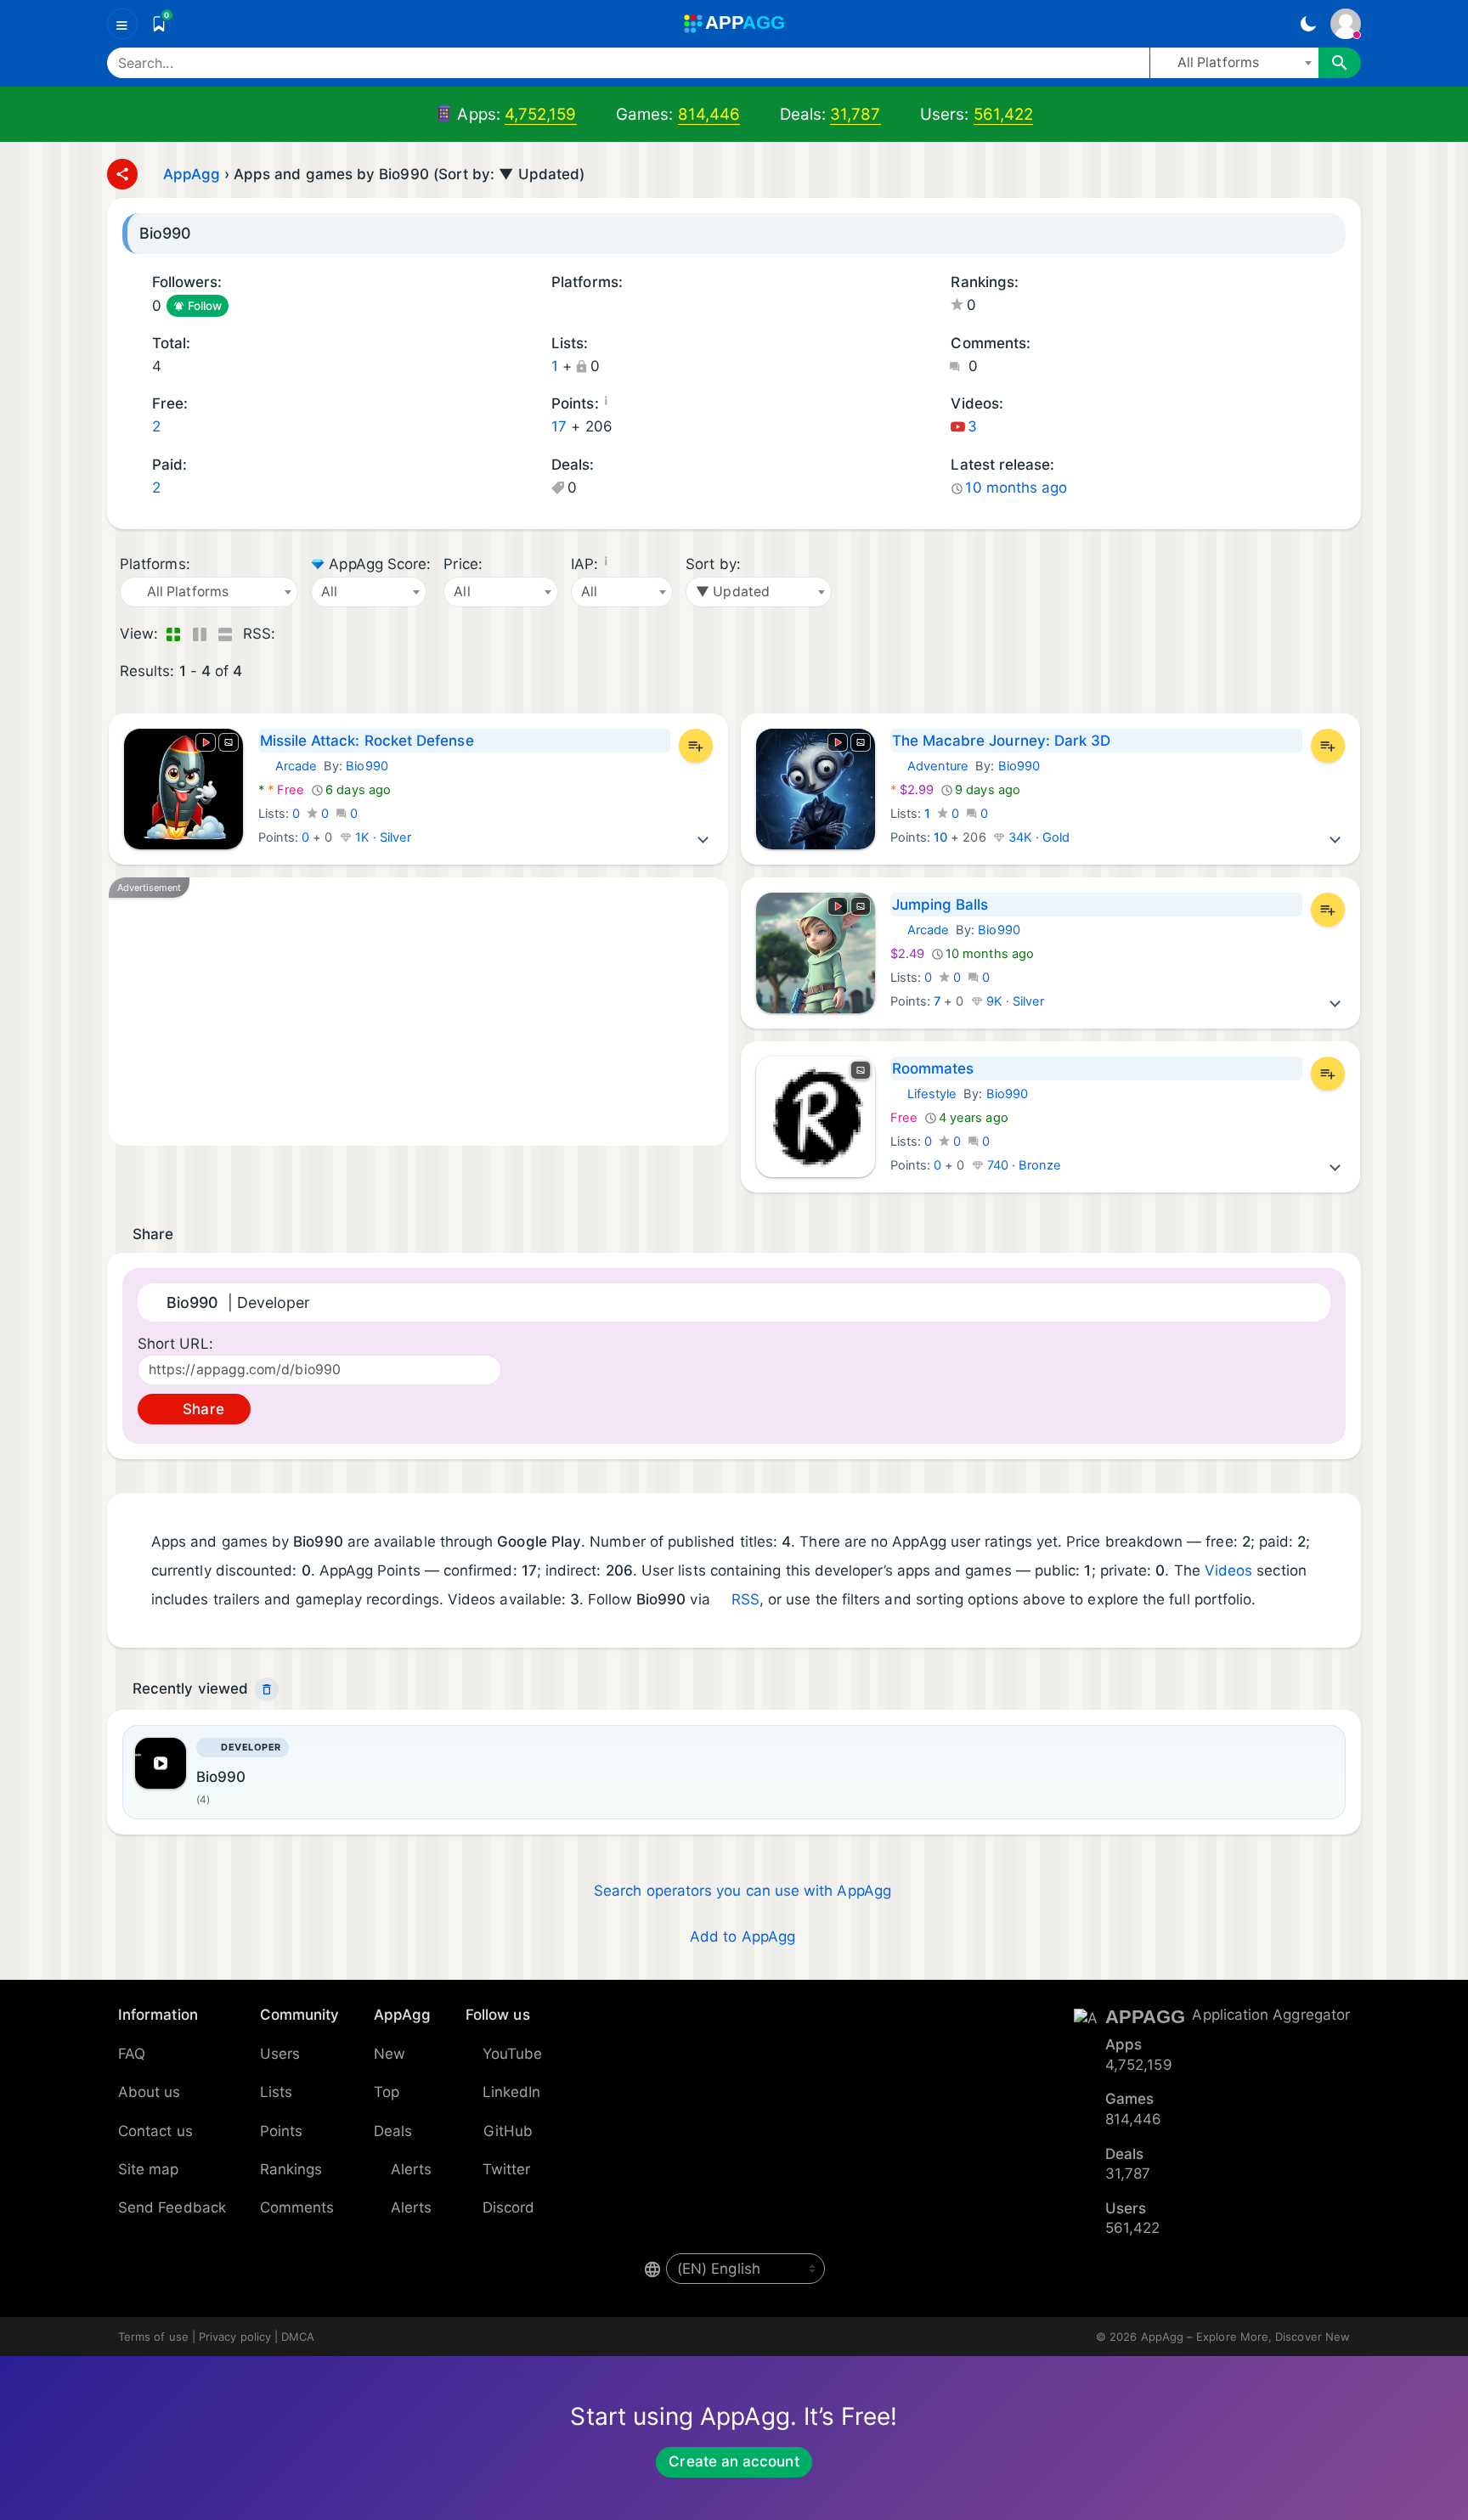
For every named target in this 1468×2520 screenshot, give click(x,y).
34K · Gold (1038, 837)
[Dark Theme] (1308, 24)
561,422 (1004, 114)
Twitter (507, 2169)
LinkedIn (512, 2092)
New (390, 2054)
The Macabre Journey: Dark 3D (1002, 741)
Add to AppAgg (742, 1937)
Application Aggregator (1271, 2015)
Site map (149, 2169)
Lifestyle (924, 1094)
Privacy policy (235, 2337)
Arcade (288, 766)
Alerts (411, 2169)
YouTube (513, 2054)
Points (281, 2131)
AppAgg (192, 174)
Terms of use (153, 2337)
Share (201, 1409)
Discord (509, 2207)
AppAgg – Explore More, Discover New (1245, 2337)
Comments (297, 2207)
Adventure (930, 766)
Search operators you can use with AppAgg (742, 1891)
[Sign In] (1346, 24)
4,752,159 (541, 114)
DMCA (298, 2337)
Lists (276, 2092)
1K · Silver (382, 837)
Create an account (734, 2461)
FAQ (132, 2054)
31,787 (855, 114)
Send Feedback (172, 2207)
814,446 (709, 114)
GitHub (508, 2131)
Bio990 (367, 766)
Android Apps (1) (557, 307)
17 (559, 426)
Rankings (291, 2169)
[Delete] (267, 1689)
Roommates (933, 1068)
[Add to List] (696, 746)
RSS (745, 1599)
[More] (703, 837)
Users (280, 2054)
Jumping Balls (940, 905)
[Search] (1340, 63)
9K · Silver (1014, 1001)
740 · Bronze (1023, 1165)
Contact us (155, 2131)
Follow (205, 306)
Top (387, 2092)
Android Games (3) (580, 307)
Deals (393, 2131)
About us (150, 2092)
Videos (1228, 1570)
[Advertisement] (418, 1012)
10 (940, 837)
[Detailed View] (199, 634)
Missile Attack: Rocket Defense (367, 741)
